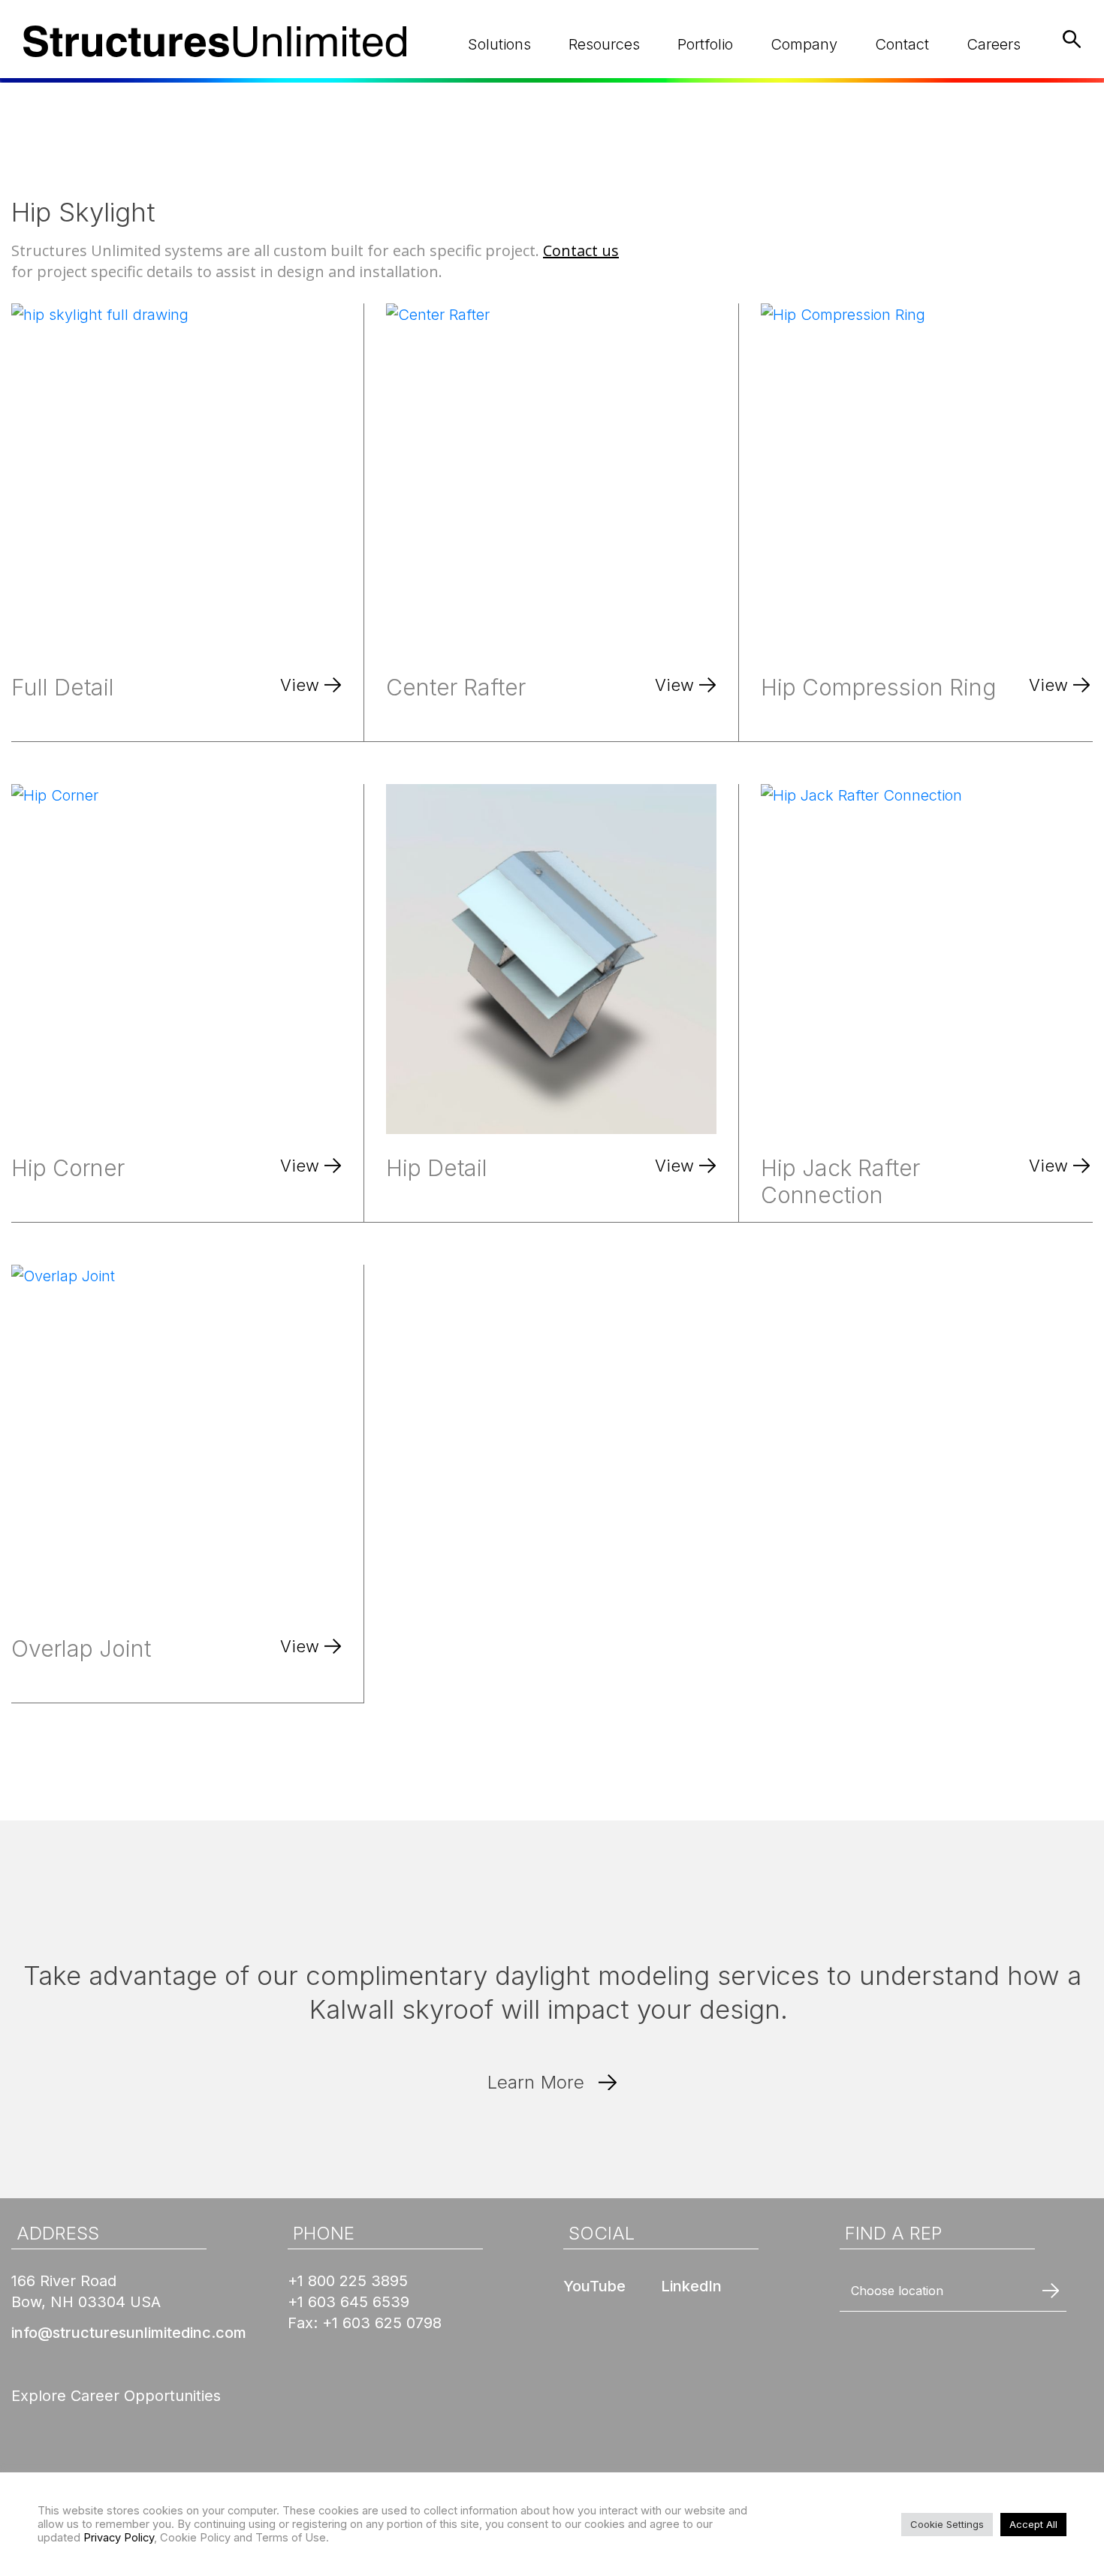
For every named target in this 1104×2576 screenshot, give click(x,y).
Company (804, 44)
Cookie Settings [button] (947, 2524)
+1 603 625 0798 (382, 2323)
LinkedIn (691, 2286)
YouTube (594, 2286)
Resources (604, 44)
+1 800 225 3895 (348, 2281)
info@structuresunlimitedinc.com (129, 2333)
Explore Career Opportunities (116, 2396)
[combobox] (953, 2291)
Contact (902, 44)
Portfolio (705, 44)
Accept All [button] (1033, 2524)
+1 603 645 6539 (348, 2302)
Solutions (499, 44)
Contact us (581, 250)
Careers (994, 44)
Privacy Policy (119, 2538)
